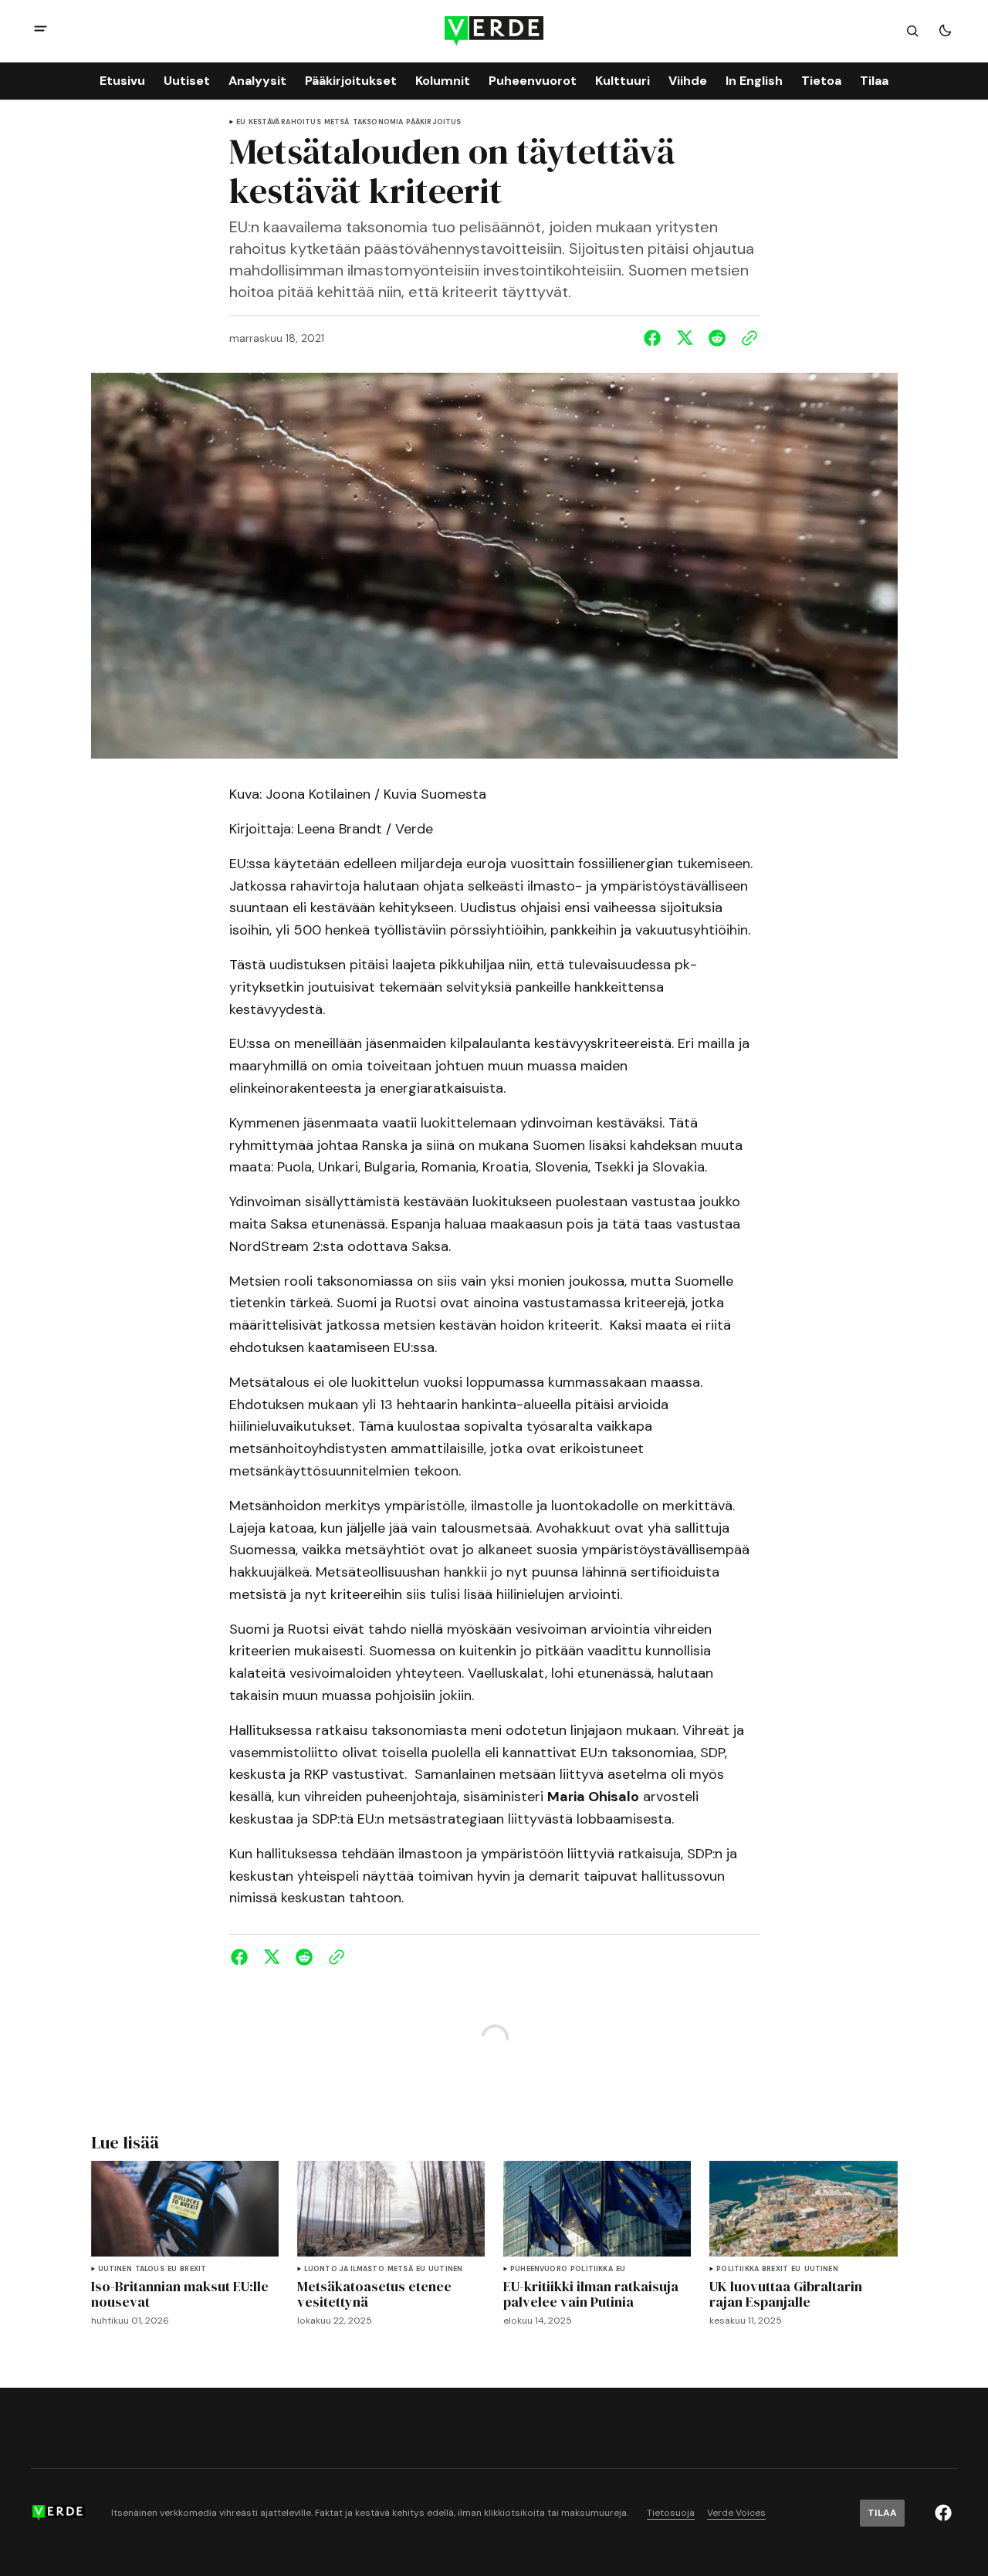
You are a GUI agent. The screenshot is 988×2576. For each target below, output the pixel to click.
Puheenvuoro (539, 2269)
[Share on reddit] (717, 338)
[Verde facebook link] (943, 2513)
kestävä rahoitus (285, 122)
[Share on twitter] (685, 338)
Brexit (193, 2269)
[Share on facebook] (655, 338)
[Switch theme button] (945, 31)
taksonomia (378, 122)
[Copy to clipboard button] (746, 338)
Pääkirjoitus (433, 122)
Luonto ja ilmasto (344, 2269)
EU (241, 122)
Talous (150, 2269)
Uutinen (115, 2269)
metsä (337, 122)
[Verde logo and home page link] (494, 30)
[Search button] (912, 31)
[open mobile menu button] (41, 30)
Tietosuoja (671, 2513)
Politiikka (592, 2269)
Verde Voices (736, 2513)
